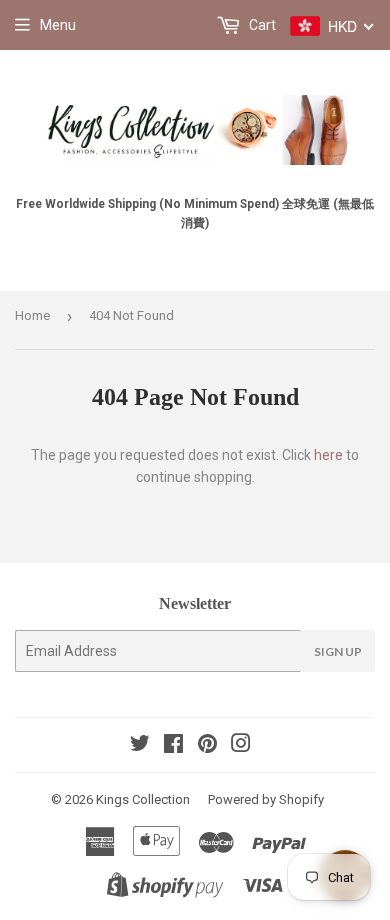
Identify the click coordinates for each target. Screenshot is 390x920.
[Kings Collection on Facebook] (173, 746)
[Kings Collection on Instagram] (241, 746)
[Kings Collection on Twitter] (140, 746)
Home (32, 315)
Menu (58, 25)
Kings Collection (143, 799)
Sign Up (338, 651)
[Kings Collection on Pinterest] (207, 746)
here (328, 455)
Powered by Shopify (266, 799)
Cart (261, 25)
